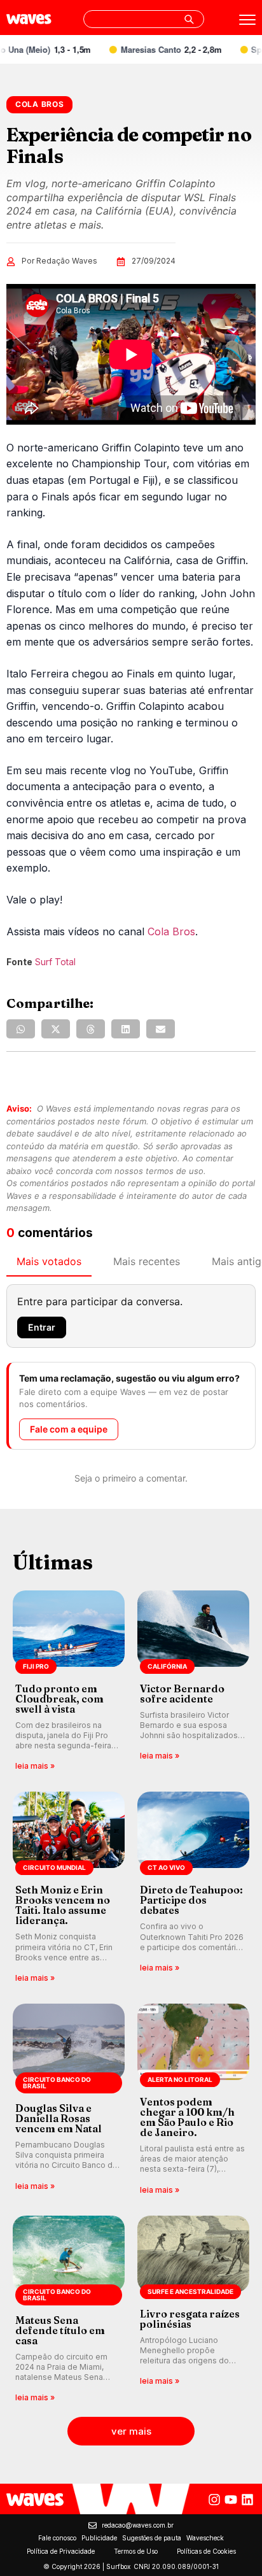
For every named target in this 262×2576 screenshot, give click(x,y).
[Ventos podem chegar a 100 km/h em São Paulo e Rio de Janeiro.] (193, 2100)
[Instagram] (214, 2500)
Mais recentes (147, 1261)
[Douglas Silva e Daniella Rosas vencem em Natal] (69, 2100)
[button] (21, 1029)
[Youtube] (231, 2500)
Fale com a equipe (69, 1429)
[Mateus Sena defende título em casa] (69, 2310)
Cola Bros (171, 931)
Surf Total (55, 962)
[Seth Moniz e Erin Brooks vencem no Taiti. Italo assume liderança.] (69, 1888)
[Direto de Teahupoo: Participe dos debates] (193, 1888)
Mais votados (49, 1261)
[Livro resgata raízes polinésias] (193, 2310)
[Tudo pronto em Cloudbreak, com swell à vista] (69, 1682)
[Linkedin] (247, 2500)
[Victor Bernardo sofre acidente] (193, 1682)
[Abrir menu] (247, 20)
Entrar (42, 1327)
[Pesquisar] (189, 19)
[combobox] (144, 19)
